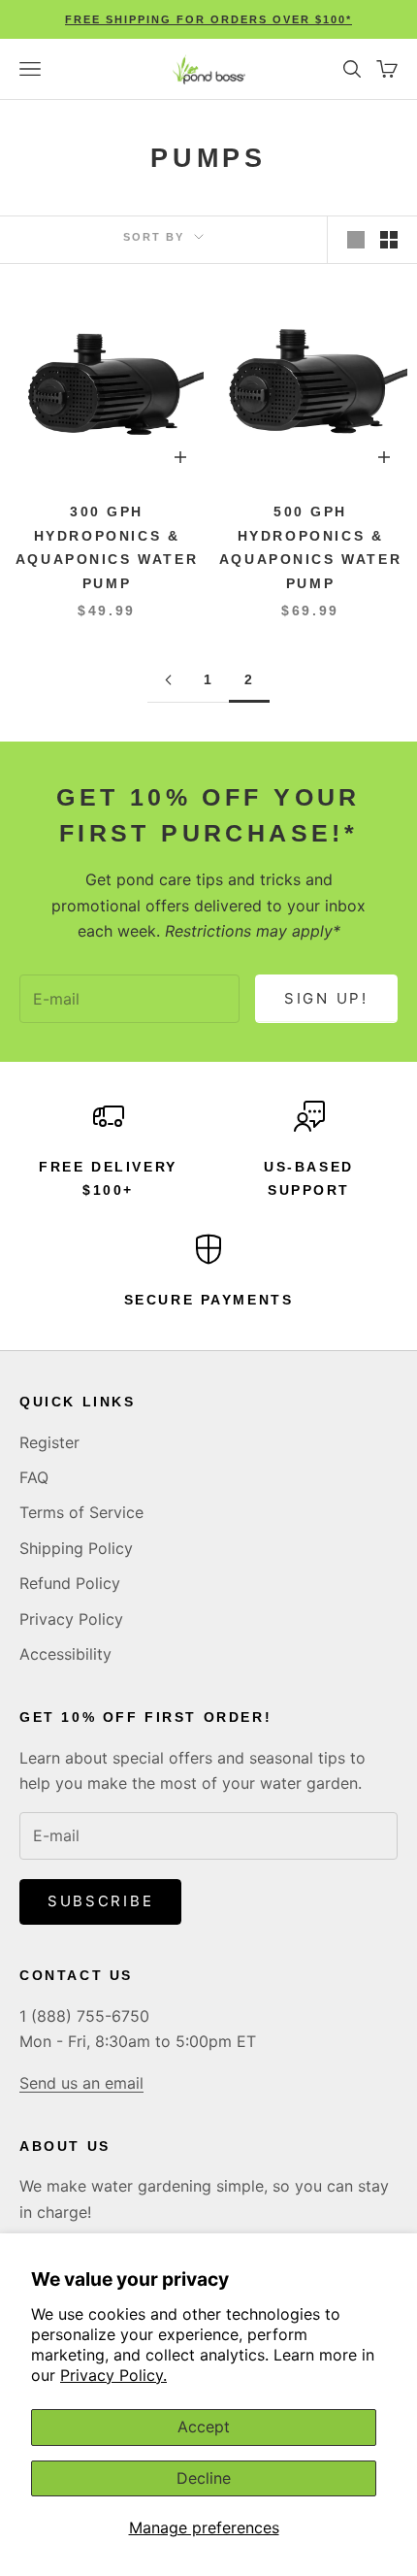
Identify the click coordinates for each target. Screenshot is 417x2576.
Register (49, 1442)
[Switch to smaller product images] (389, 240)
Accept (204, 2427)
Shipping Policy (76, 1548)
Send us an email (81, 2083)
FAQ (34, 1477)
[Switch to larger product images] (356, 240)
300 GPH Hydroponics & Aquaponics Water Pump (107, 547)
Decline (204, 2478)
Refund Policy (70, 1583)
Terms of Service (81, 1512)
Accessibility (65, 1654)
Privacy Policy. (113, 2375)
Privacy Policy (71, 1619)
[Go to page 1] (168, 680)
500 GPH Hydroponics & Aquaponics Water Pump (310, 547)
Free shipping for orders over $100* (208, 19)
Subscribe (100, 1901)
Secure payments (209, 1300)
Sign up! (326, 998)
